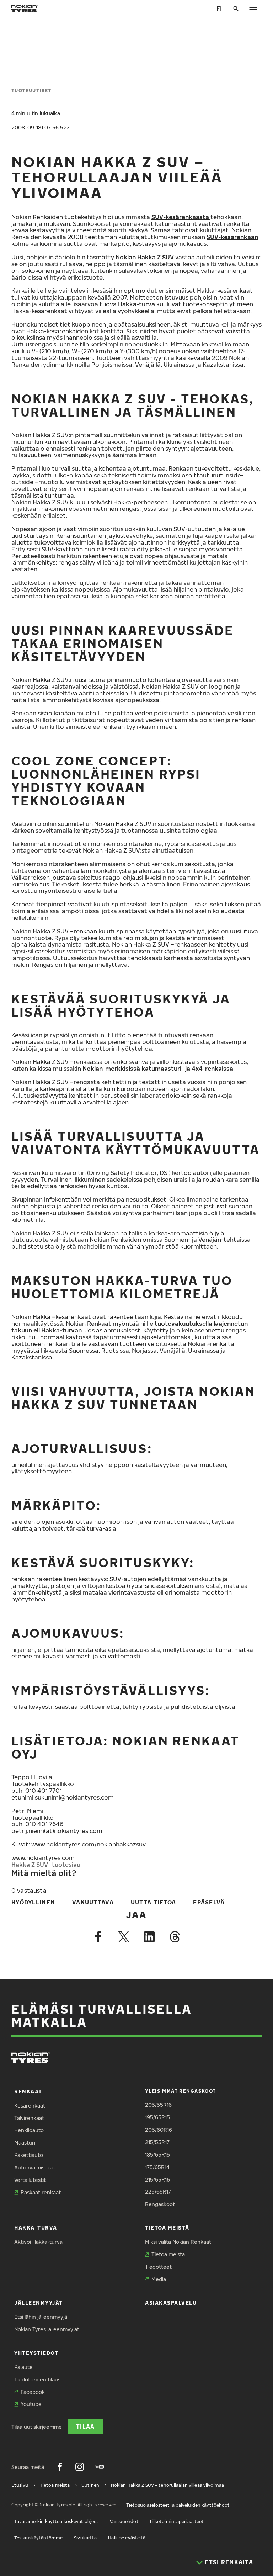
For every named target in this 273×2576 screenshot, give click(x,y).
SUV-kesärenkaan (232, 237)
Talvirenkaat (29, 2118)
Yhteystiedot (36, 2353)
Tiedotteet (158, 2267)
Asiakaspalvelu (171, 2303)
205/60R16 (159, 2130)
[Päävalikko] (253, 9)
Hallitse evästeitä (127, 2538)
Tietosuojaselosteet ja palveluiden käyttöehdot (178, 2505)
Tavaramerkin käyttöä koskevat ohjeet (56, 2521)
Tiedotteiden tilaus (37, 2379)
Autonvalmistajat (35, 2167)
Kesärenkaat (30, 2106)
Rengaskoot (160, 2204)
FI (219, 8)
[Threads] (175, 1937)
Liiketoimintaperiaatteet (177, 2521)
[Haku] (236, 9)
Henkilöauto (29, 2130)
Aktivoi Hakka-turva (38, 2242)
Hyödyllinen (33, 1902)
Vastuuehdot (124, 2521)
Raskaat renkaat (41, 2192)
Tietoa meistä (167, 2228)
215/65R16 (157, 2180)
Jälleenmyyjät (39, 2303)
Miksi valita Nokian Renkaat (178, 2242)
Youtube (31, 2404)
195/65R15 (157, 2117)
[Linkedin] (149, 1937)
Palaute (23, 2367)
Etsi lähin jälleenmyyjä (41, 2317)
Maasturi (25, 2143)
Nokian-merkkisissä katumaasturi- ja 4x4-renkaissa (158, 1068)
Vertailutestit (30, 2180)
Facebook (33, 2392)
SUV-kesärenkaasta (181, 217)
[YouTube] (100, 2467)
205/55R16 (158, 2105)
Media (159, 2279)
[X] (124, 1937)
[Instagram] (80, 2467)
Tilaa (85, 2426)
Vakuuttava (93, 1902)
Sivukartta (85, 2538)
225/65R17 (158, 2192)
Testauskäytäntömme (38, 2538)
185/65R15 (157, 2155)
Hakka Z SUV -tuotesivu (46, 1864)
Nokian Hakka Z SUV (145, 257)
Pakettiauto (29, 2155)
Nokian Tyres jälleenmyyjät (47, 2329)
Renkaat (28, 2091)
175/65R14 (157, 2167)
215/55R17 (157, 2142)
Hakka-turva (137, 304)
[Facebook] (98, 1937)
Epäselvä (209, 1902)
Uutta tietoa (153, 1902)
